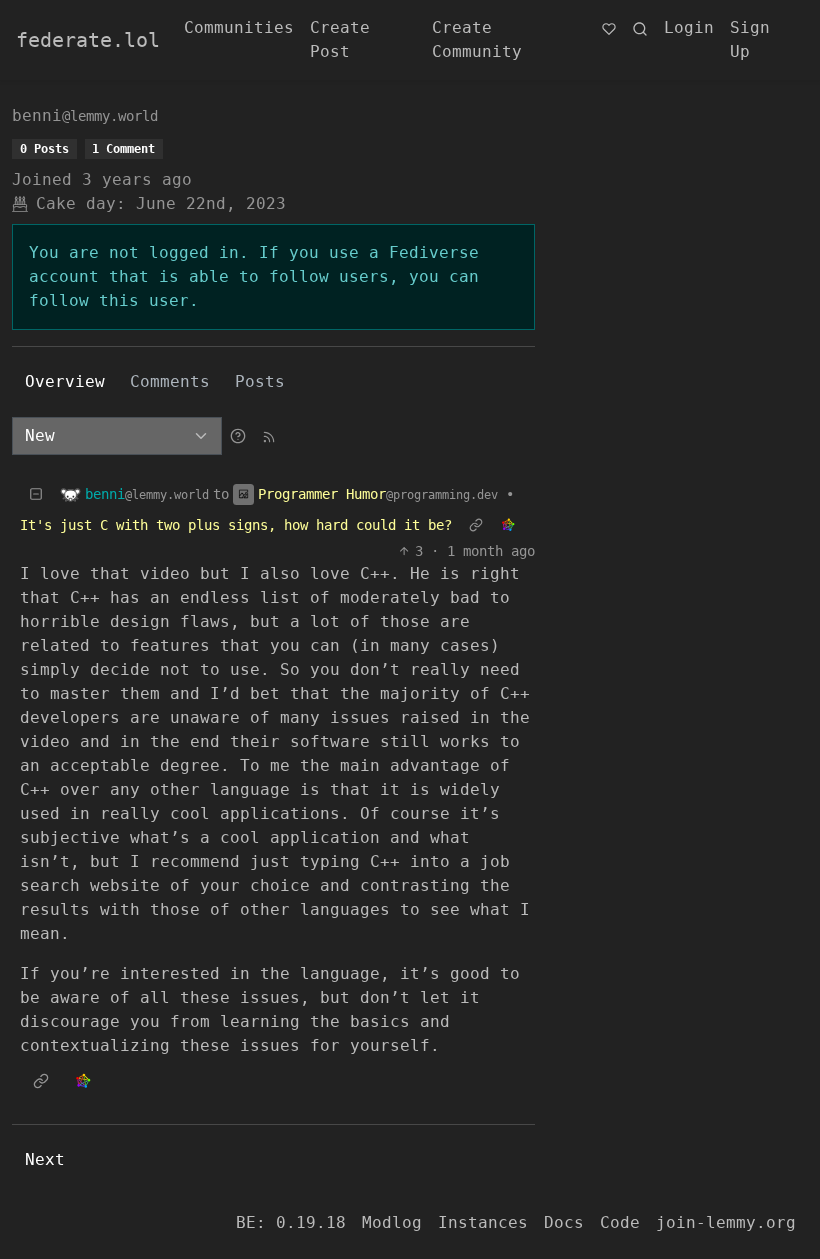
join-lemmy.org (726, 1222)
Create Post (340, 39)
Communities (239, 27)
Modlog (392, 1222)
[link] (508, 525)
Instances (483, 1222)
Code (620, 1222)
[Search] (640, 28)
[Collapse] (36, 494)
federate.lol (88, 40)
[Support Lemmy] (609, 28)
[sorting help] (238, 435)
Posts (260, 381)
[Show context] (476, 525)
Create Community (477, 39)
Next (45, 1159)
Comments (170, 381)
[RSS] (269, 435)
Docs (564, 1222)
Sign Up (750, 39)
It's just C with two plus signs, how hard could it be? (236, 525)
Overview (65, 381)
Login (689, 27)
